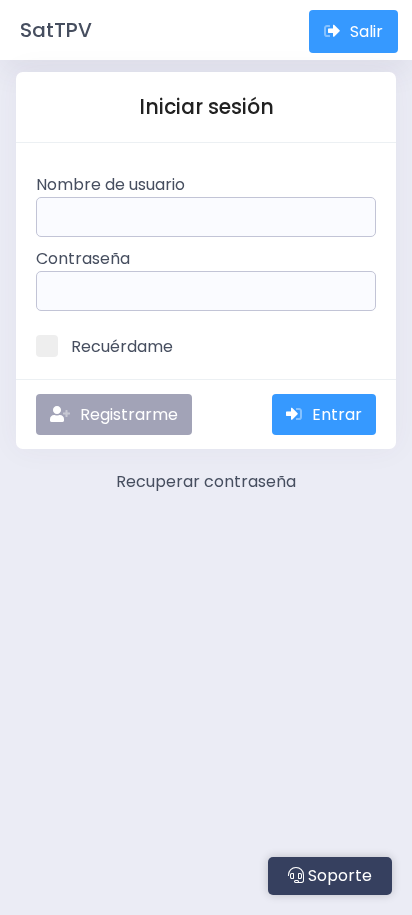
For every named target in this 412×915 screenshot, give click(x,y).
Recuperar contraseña (206, 482)
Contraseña (83, 258)
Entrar (337, 414)
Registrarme (129, 414)
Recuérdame (122, 346)
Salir (366, 31)
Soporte (338, 875)
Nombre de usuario (110, 184)
